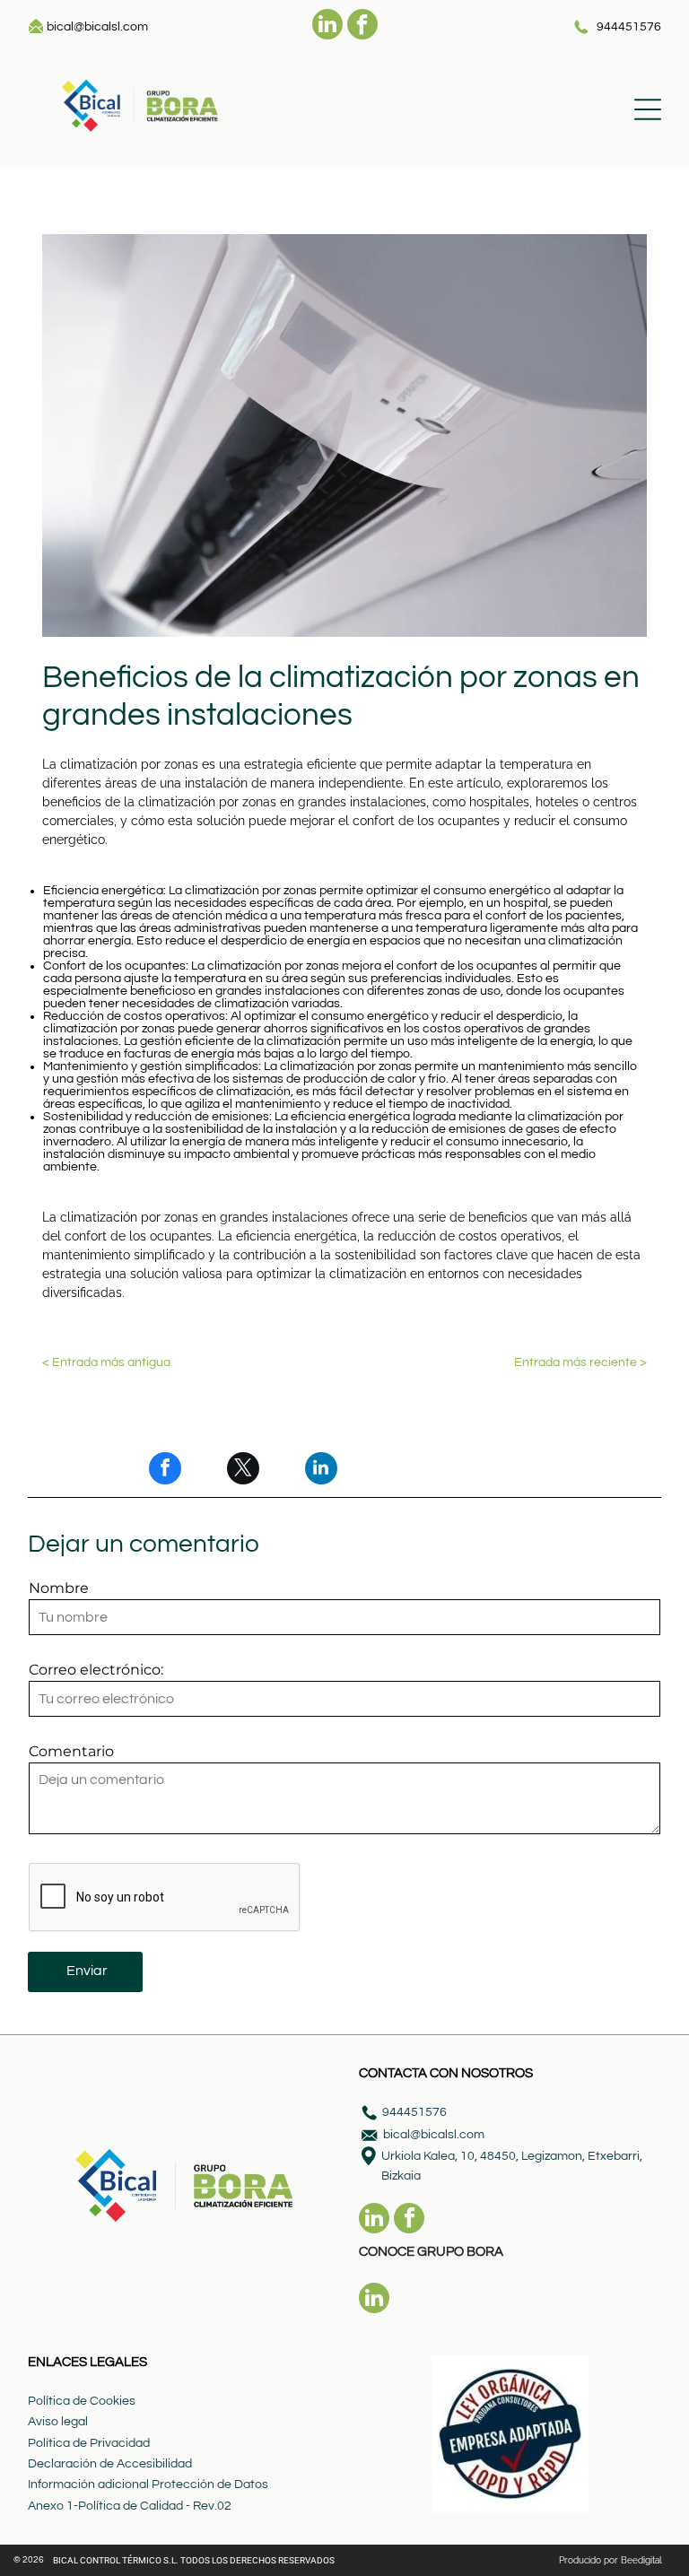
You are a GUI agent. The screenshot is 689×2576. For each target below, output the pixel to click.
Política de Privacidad (89, 2443)
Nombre (59, 1588)
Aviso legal (58, 2422)
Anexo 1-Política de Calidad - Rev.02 (130, 2506)
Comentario (71, 1751)
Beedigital (641, 2560)
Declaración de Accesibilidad (110, 2464)
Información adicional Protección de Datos (148, 2485)
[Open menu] (648, 109)
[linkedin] (327, 26)
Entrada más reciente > (580, 1362)
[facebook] (362, 26)
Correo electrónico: (96, 1670)
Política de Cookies (82, 2401)
